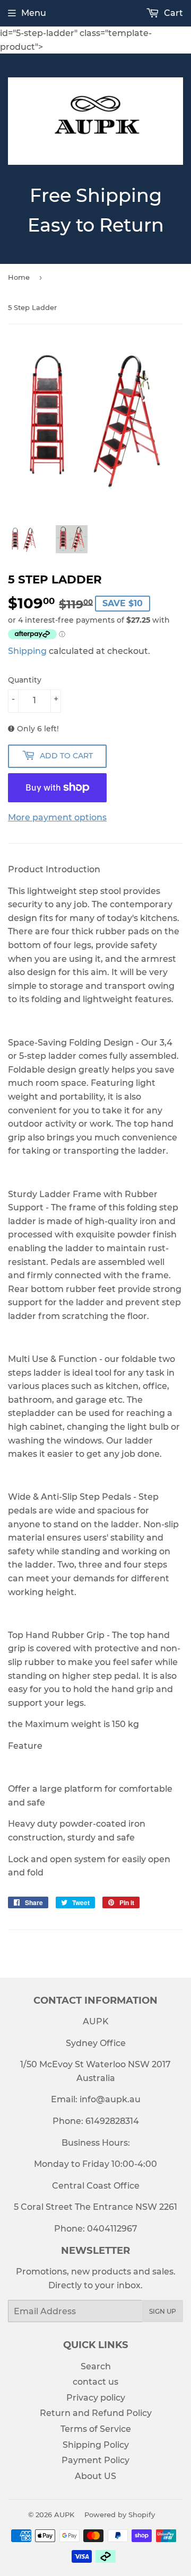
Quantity (25, 680)
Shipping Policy (96, 2445)
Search (96, 2366)
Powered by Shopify (120, 2515)
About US (95, 2476)
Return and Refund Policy (96, 2413)
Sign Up (163, 2311)
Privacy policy (96, 2398)
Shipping (27, 651)
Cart (172, 13)
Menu (34, 13)
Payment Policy (95, 2460)
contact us (95, 2382)
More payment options (57, 817)
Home (19, 277)
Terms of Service (96, 2429)
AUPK (64, 2515)
